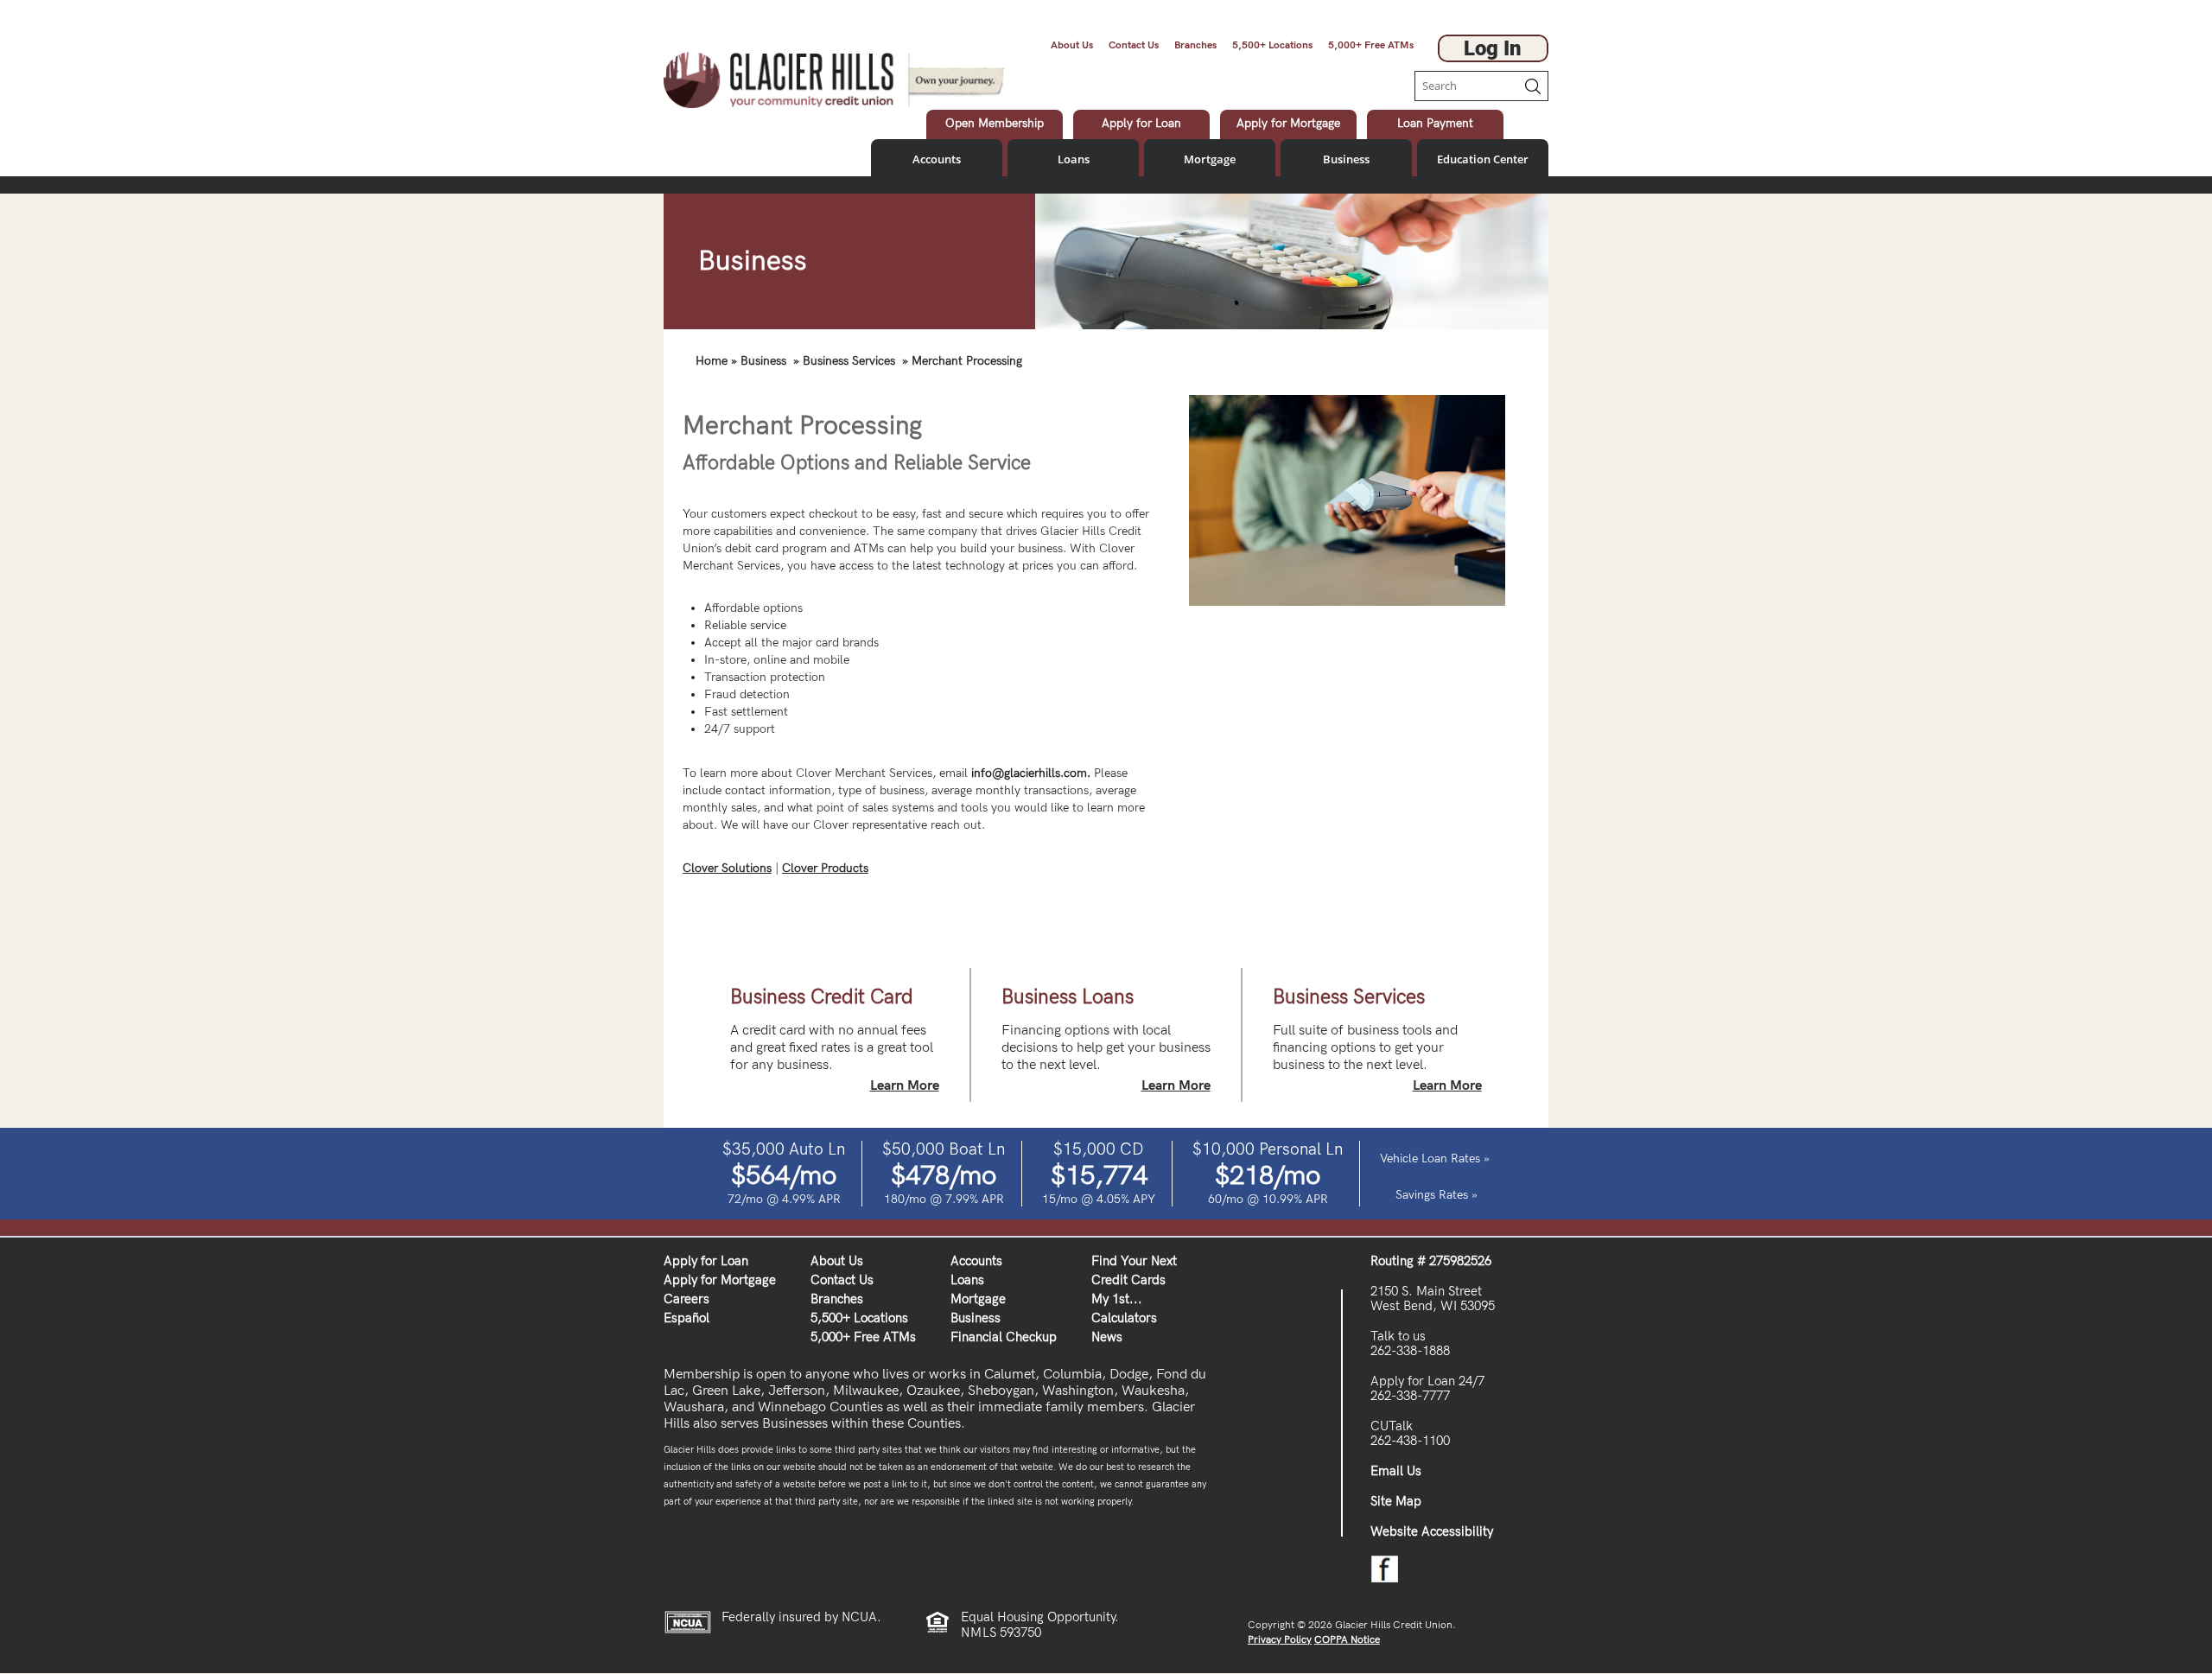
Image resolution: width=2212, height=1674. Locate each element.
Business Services (849, 361)
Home (712, 361)
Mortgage (1210, 159)
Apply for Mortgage (720, 1280)
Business (1346, 159)
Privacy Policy (1280, 1640)
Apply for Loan (706, 1261)
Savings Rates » (1435, 1195)
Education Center (1483, 159)
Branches (1195, 45)
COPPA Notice (1347, 1640)
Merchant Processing (967, 361)
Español (686, 1318)
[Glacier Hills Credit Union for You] (834, 79)
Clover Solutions (727, 868)
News (1107, 1337)
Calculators (1124, 1318)
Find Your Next (1134, 1261)
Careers (686, 1299)
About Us (1072, 45)
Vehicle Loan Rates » (1435, 1159)
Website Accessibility (1432, 1531)
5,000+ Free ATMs (1371, 45)
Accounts (937, 159)
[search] (1465, 86)
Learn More (905, 1086)
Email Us (1396, 1471)
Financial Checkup (1004, 1337)
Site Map (1396, 1501)
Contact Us (1134, 45)
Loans (1074, 159)
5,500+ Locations (1272, 45)
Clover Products (825, 868)
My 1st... (1117, 1299)
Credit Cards (1128, 1280)
